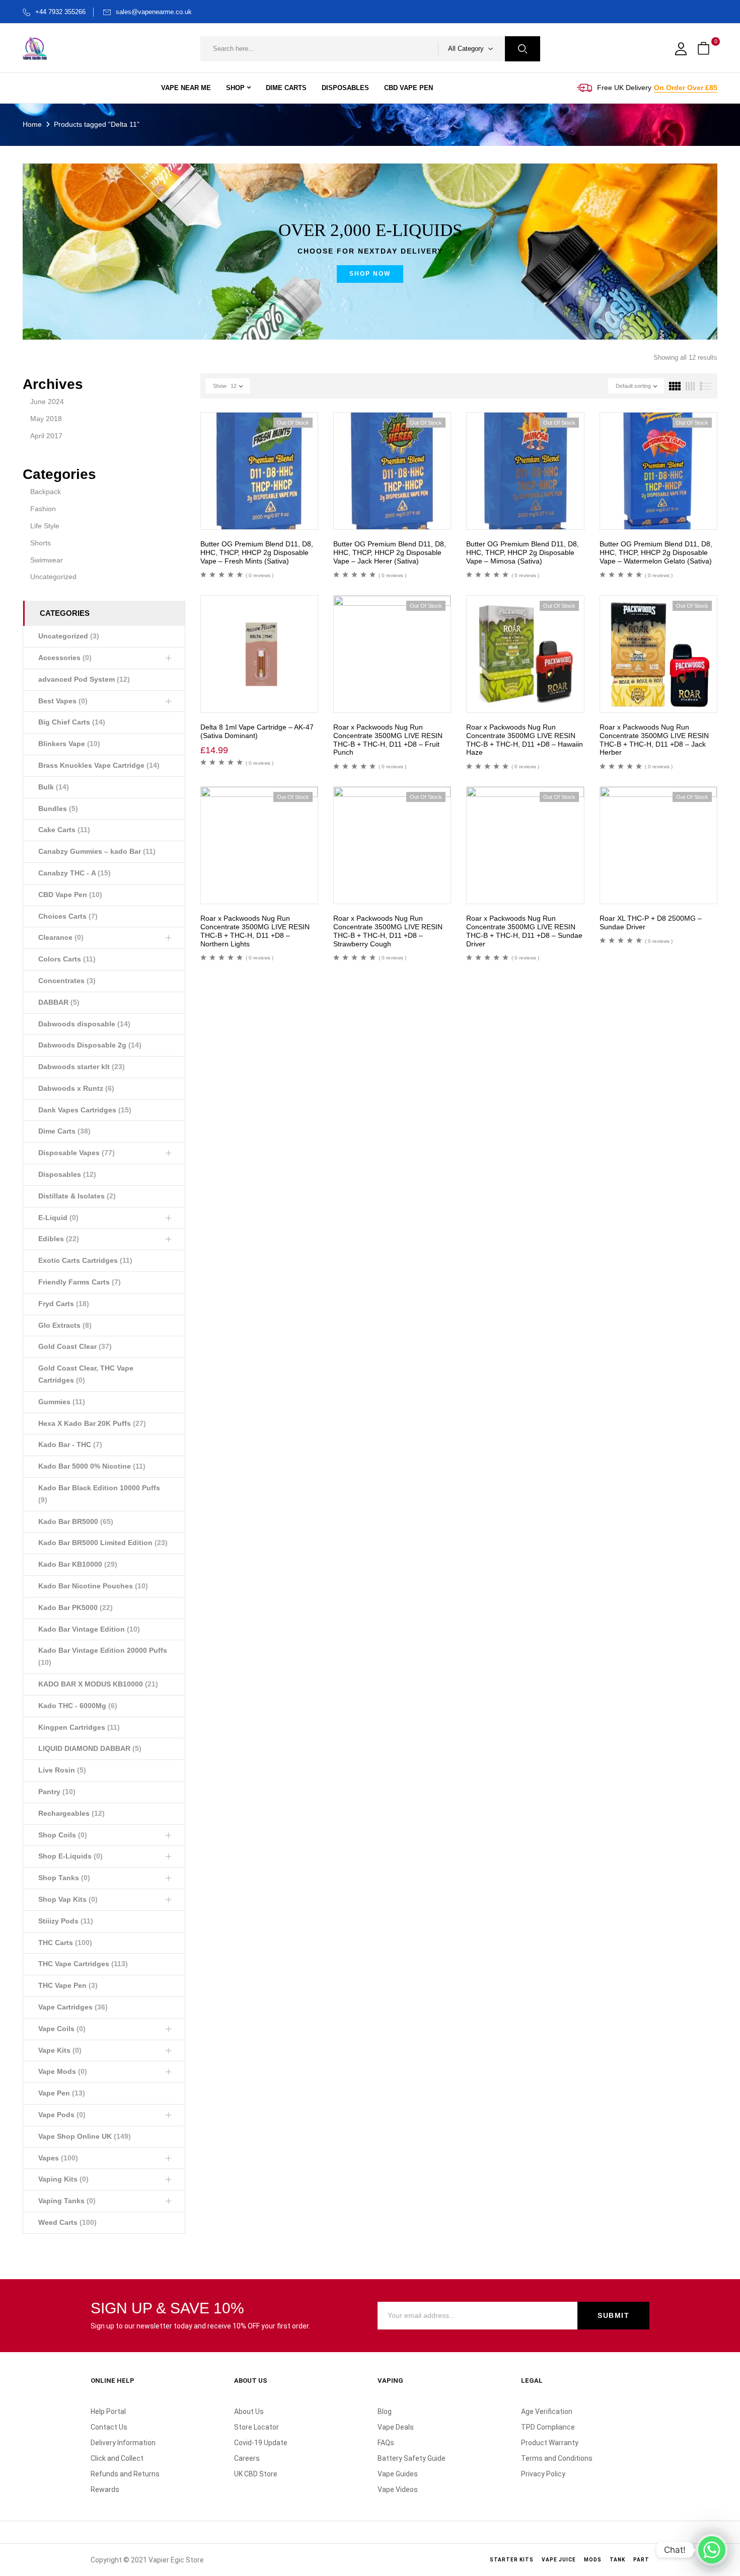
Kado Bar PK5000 (76, 1607)
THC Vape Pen (68, 1985)
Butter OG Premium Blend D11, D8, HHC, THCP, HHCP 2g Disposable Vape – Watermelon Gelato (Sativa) (656, 552)
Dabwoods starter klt (82, 1067)
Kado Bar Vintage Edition (89, 1629)
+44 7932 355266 (60, 12)
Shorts (41, 543)
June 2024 (47, 401)
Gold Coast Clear (75, 1346)
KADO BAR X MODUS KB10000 (98, 1684)
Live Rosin (62, 1770)
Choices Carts (68, 916)
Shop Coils (63, 1835)
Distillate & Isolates (77, 1196)
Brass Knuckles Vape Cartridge (99, 765)
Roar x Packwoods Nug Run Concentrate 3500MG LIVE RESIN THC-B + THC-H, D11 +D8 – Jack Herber (654, 740)
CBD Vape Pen (70, 895)
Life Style (45, 526)
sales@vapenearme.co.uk (154, 12)
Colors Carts (67, 959)
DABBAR (59, 1002)
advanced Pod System (84, 679)
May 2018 (46, 419)
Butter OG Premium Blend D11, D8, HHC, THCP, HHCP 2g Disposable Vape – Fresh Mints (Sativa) (257, 552)
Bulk (54, 787)
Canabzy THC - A (75, 873)
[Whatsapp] (712, 2550)
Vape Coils (62, 2029)
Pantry (57, 1792)
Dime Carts (64, 1131)
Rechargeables (71, 1813)
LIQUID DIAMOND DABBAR (90, 1748)
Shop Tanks (64, 1878)
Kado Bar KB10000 (78, 1564)
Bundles (58, 809)
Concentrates (67, 981)
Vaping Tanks (67, 2201)
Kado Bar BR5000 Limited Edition (103, 1543)
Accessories (65, 658)
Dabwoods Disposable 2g (90, 1045)
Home (32, 124)
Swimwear (47, 560)
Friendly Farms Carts (80, 1282)
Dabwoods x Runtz (76, 1088)
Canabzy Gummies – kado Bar (97, 851)
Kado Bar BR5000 (76, 1521)
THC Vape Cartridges (83, 1964)
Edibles (59, 1239)
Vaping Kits (63, 2179)
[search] (523, 49)
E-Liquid (58, 1218)
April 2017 (46, 436)
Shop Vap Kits (68, 1899)
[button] (705, 49)
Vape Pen (62, 2093)
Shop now (370, 274)
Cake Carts (64, 830)
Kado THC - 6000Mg (78, 1706)
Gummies (62, 1402)
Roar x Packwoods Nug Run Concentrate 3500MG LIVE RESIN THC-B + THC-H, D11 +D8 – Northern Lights (255, 931)
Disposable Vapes (77, 1153)
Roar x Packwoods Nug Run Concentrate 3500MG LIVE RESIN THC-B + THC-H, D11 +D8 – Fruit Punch (388, 740)
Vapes (58, 2158)
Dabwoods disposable (84, 1024)
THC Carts (65, 1943)
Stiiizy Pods (66, 1921)
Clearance (61, 937)
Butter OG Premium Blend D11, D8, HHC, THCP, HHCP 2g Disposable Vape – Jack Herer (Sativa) (390, 552)
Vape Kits (60, 2050)
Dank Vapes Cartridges (85, 1110)
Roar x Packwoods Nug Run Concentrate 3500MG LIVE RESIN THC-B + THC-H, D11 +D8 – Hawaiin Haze (525, 740)
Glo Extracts (65, 1325)
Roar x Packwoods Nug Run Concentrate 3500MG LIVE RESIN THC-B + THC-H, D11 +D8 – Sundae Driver (524, 931)
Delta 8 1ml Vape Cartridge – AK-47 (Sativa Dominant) (257, 731)
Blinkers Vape (69, 744)
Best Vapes (63, 701)
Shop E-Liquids (70, 1856)
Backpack (46, 492)
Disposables (67, 1174)
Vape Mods (63, 2071)
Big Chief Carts (72, 722)
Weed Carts (67, 2222)
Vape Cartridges (73, 2007)
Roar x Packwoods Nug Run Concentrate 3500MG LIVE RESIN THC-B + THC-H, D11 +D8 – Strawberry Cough (388, 931)
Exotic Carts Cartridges (85, 1260)
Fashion (43, 509)
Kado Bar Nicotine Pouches (93, 1586)
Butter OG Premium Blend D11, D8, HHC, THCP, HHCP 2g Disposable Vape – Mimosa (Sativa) (523, 552)
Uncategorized (53, 577)
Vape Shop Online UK (85, 2136)
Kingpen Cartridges (79, 1727)
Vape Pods (62, 2115)
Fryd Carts (64, 1304)
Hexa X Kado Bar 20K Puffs (92, 1423)
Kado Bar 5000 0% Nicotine (92, 1466)
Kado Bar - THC (70, 1444)
